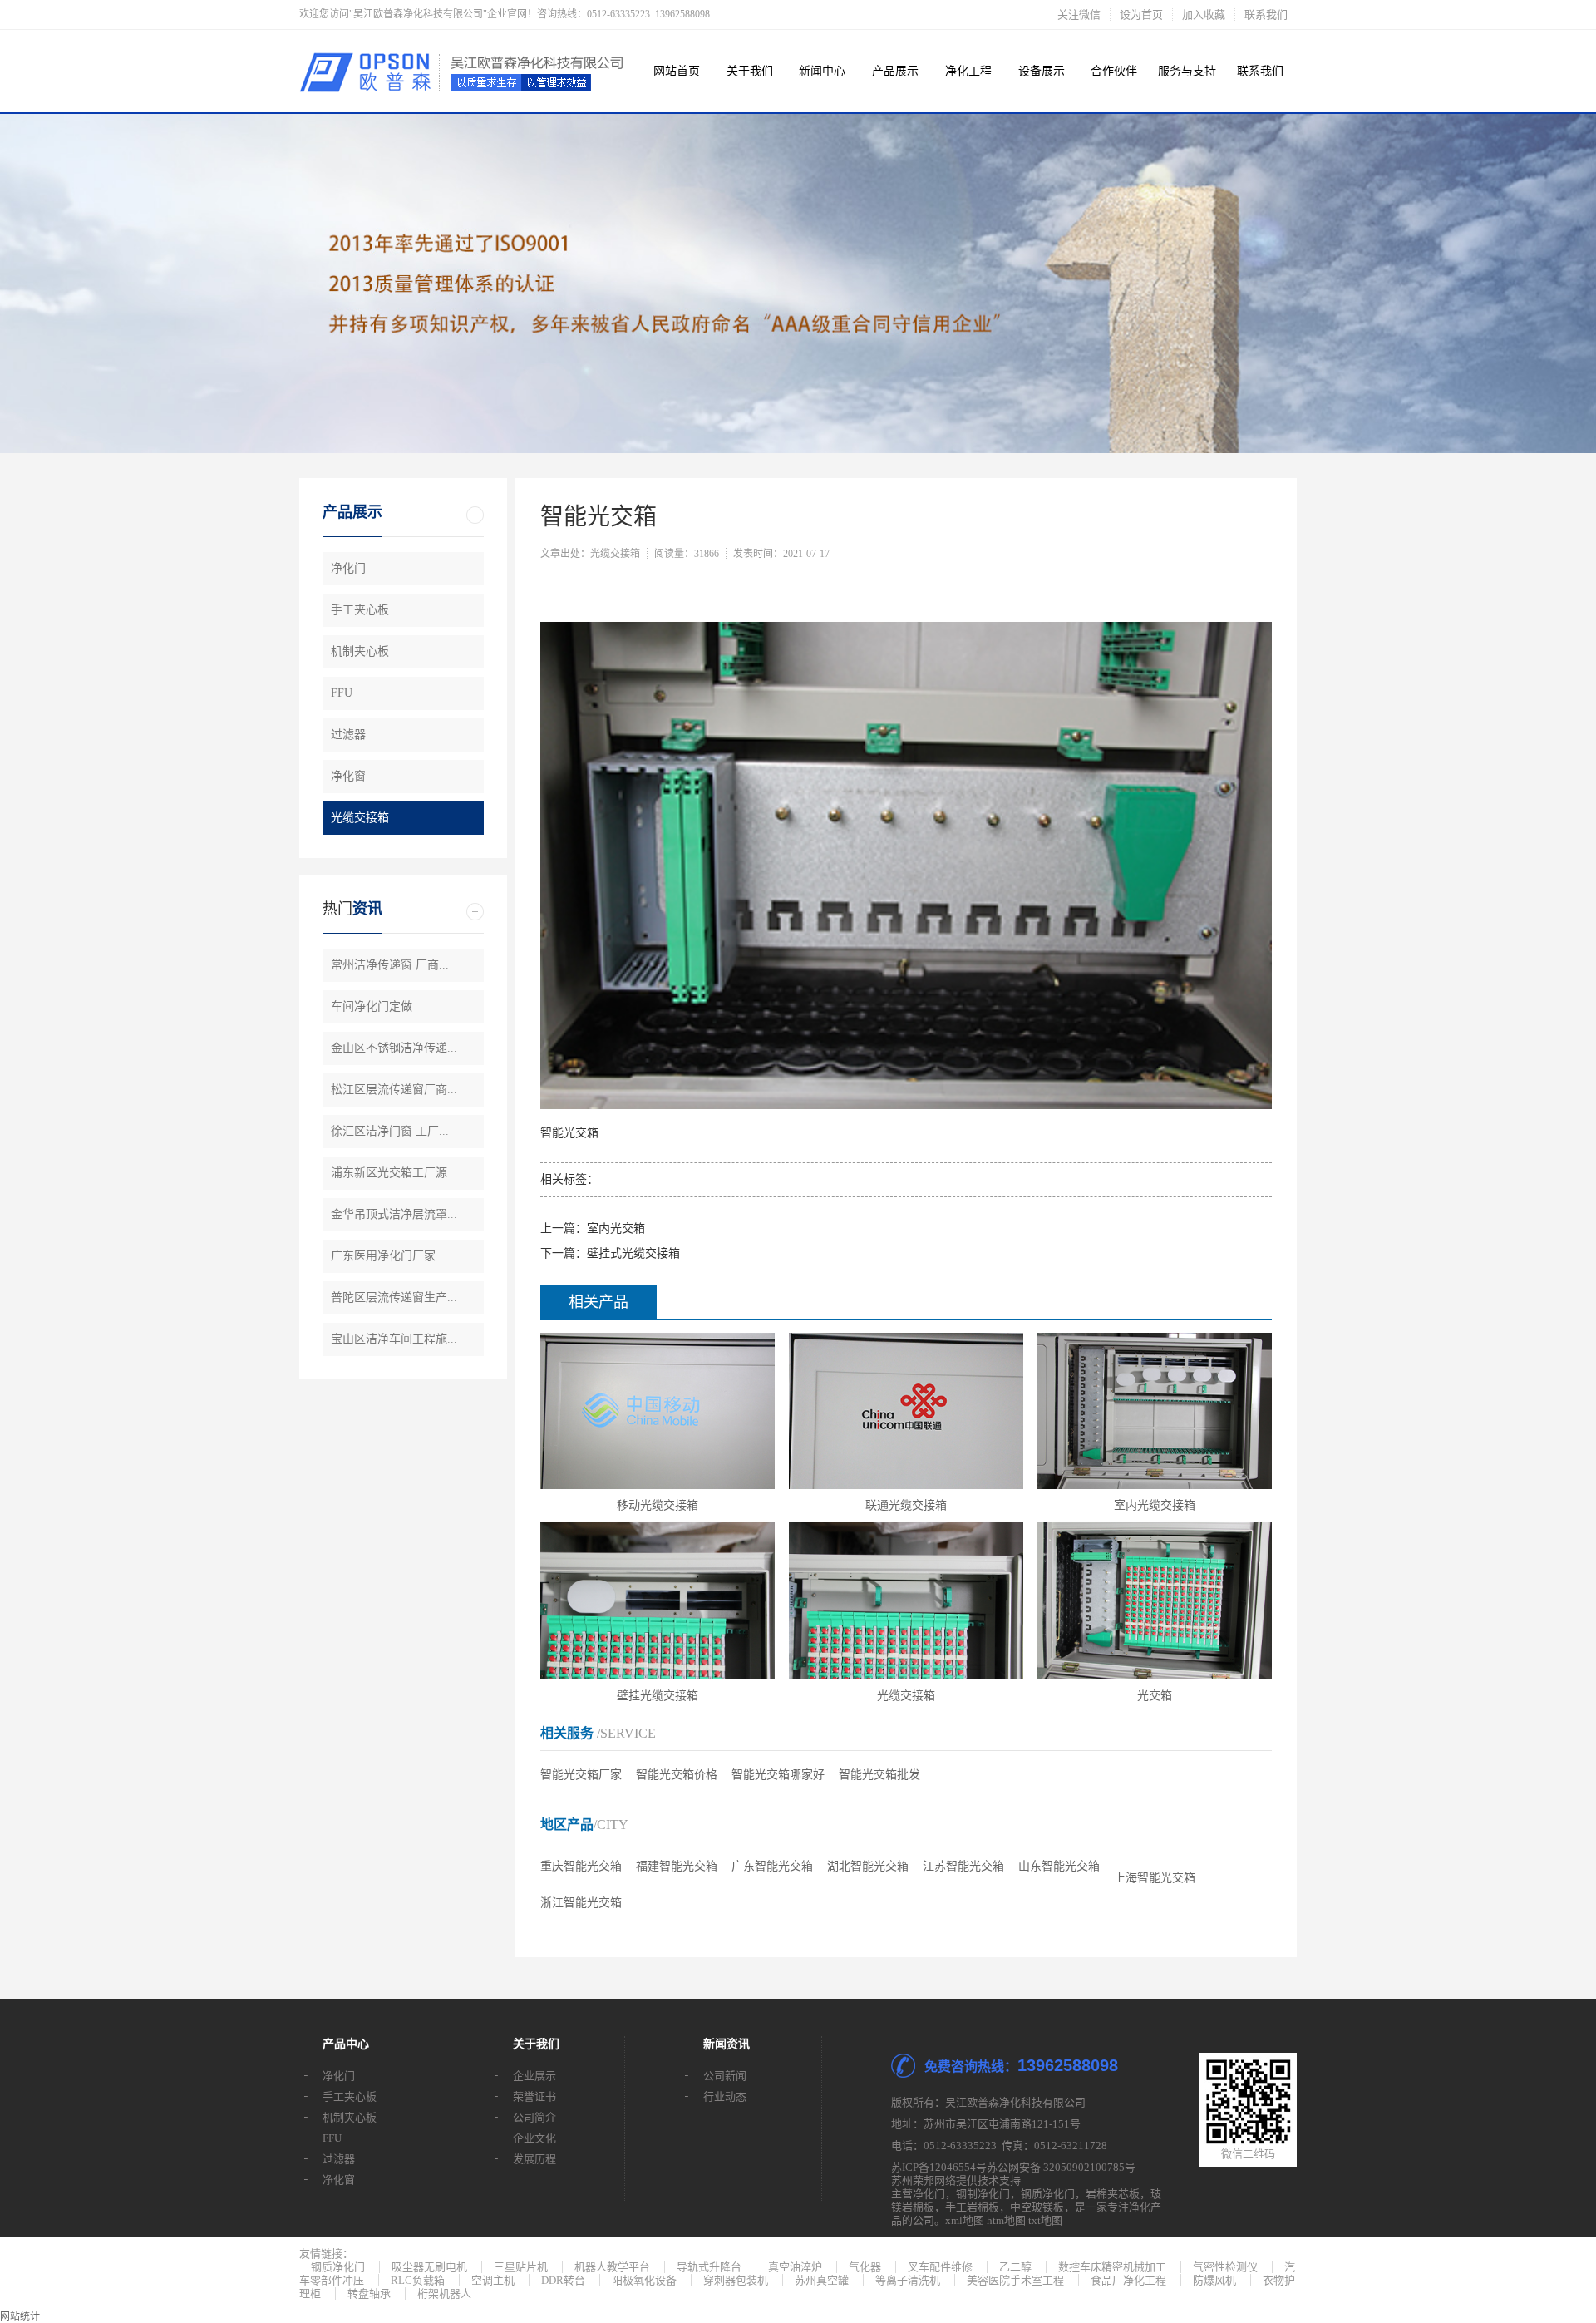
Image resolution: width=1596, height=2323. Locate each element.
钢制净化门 (983, 2194)
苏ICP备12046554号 (939, 2167)
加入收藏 (1204, 15)
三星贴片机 (521, 2267)
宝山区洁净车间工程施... (394, 1339)
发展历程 (534, 2159)
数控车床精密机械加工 (1112, 2267)
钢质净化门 (1048, 2194)
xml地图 (965, 2220)
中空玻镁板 (1037, 2207)
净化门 (348, 568)
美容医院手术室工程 (1015, 2280)
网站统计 (20, 2316)
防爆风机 (1214, 2280)
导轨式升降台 (709, 2267)
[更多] (475, 515)
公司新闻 (725, 2076)
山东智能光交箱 (1059, 1866)
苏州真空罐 (822, 2280)
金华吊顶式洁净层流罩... (394, 1214)
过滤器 (348, 735)
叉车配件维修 (940, 2267)
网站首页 (677, 71)
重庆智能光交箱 (581, 1866)
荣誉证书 (534, 2096)
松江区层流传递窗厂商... (394, 1090)
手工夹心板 (360, 610)
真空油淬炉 (795, 2267)
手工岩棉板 (972, 2207)
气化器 (865, 2267)
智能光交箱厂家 (581, 1775)
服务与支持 (1187, 71)
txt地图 (1045, 2220)
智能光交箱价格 (677, 1775)
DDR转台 (563, 2280)
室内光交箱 (616, 1228)
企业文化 (534, 2138)
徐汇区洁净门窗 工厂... (390, 1131)
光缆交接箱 (360, 818)
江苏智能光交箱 (963, 1866)
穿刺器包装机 (736, 2280)
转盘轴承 (369, 2293)
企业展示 (534, 2076)
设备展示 (1042, 71)
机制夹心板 (360, 651)
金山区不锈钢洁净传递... (394, 1048)
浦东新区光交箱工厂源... (394, 1173)
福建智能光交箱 (677, 1866)
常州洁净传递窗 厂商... (390, 965)
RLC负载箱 (418, 2280)
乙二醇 (1015, 2267)
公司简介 (534, 2117)
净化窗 (348, 776)
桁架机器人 (444, 2293)
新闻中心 (822, 71)
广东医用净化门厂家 (383, 1256)
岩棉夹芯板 (1113, 2194)
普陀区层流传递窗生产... (394, 1297)
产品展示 (895, 71)
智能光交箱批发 (879, 1775)
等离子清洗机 (908, 2280)
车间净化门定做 (372, 1006)
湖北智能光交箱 (868, 1866)
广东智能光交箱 (772, 1866)
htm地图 (1006, 2220)
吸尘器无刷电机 (429, 2267)
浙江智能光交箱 (581, 1903)
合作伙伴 (1114, 71)
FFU (342, 693)
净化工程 (968, 71)
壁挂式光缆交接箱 (633, 1253)
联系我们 (1266, 15)
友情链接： (326, 2254)
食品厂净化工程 (1128, 2280)
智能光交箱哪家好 (778, 1775)
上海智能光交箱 (1155, 1878)
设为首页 (1141, 15)
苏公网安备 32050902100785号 (1061, 2167)
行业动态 (725, 2096)
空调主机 (493, 2280)
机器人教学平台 (612, 2267)
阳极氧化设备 (644, 2280)
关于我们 (750, 71)
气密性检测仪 (1225, 2267)
